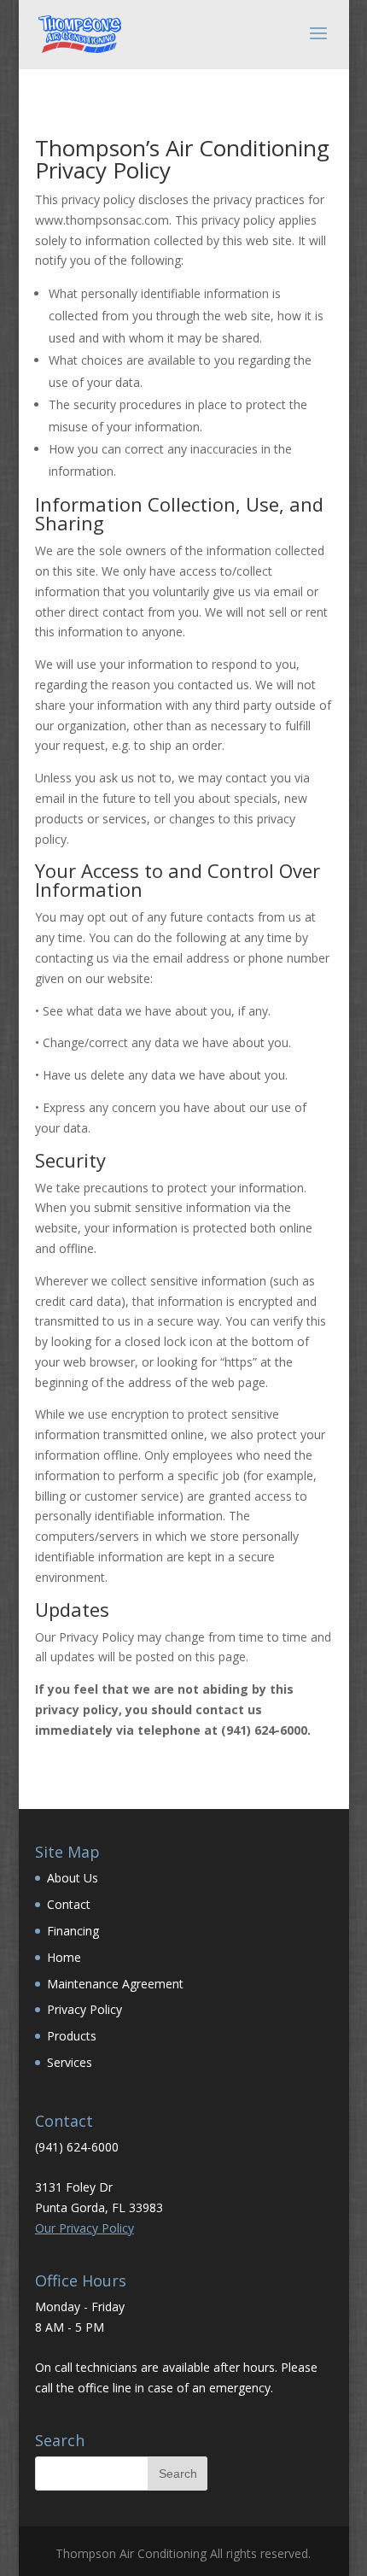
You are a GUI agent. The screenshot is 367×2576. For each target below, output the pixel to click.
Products (72, 2036)
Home (64, 1957)
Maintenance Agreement (115, 1984)
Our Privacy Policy (84, 2228)
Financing (73, 1931)
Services (70, 2062)
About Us (73, 1878)
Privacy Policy (84, 2009)
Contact (69, 1904)
